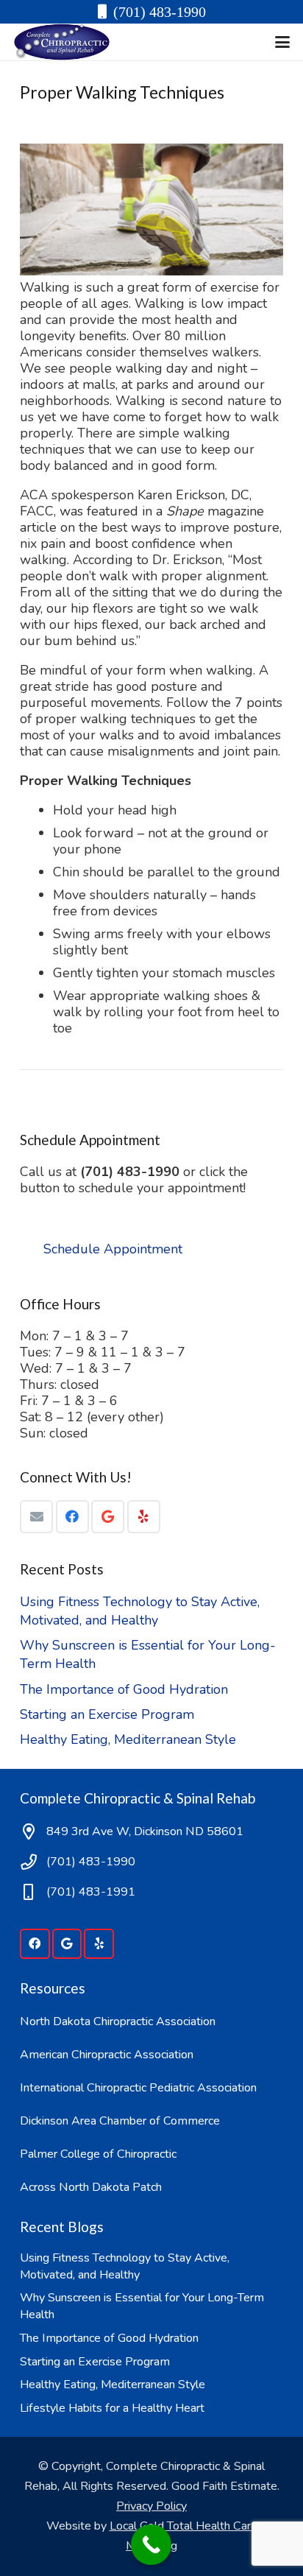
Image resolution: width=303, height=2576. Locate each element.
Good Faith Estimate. (225, 2486)
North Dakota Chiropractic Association (118, 2021)
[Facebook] (72, 1517)
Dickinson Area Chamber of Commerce (120, 2121)
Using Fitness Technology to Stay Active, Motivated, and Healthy (140, 1611)
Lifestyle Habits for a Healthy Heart (112, 2408)
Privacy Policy (151, 2506)
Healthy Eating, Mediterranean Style (128, 1739)
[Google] (108, 1517)
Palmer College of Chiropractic (98, 2154)
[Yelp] (144, 1517)
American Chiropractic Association (107, 2055)
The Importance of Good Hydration (124, 1689)
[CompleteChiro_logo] (62, 42)
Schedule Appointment (113, 1249)
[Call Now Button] (151, 2545)
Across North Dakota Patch (91, 2187)
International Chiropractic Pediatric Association (138, 2088)
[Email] (36, 1517)
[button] (283, 42)
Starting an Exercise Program (107, 1714)
